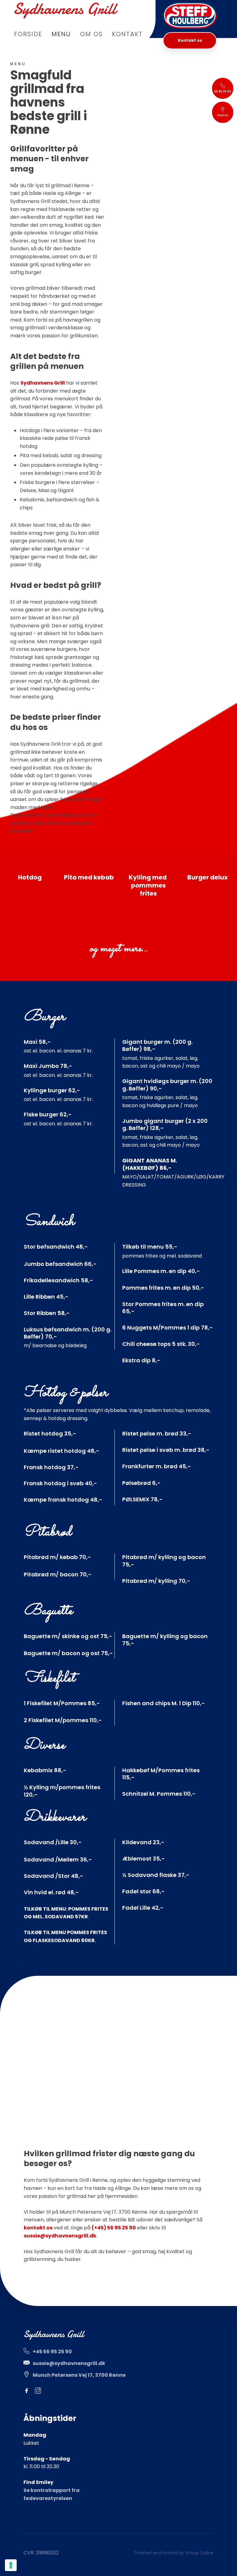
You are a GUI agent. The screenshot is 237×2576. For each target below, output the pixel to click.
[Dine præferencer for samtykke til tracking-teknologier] (11, 2565)
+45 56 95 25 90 (52, 2352)
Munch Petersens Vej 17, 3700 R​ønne (79, 2375)
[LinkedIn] (52, 2391)
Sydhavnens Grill (43, 383)
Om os (91, 34)
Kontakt (127, 34)
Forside (28, 34)
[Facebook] (29, 2391)
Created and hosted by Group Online (174, 2553)
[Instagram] (41, 2391)
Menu (61, 34)
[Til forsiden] (66, 11)
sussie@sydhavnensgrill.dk (60, 2236)
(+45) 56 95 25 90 (114, 2228)
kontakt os (38, 2228)
